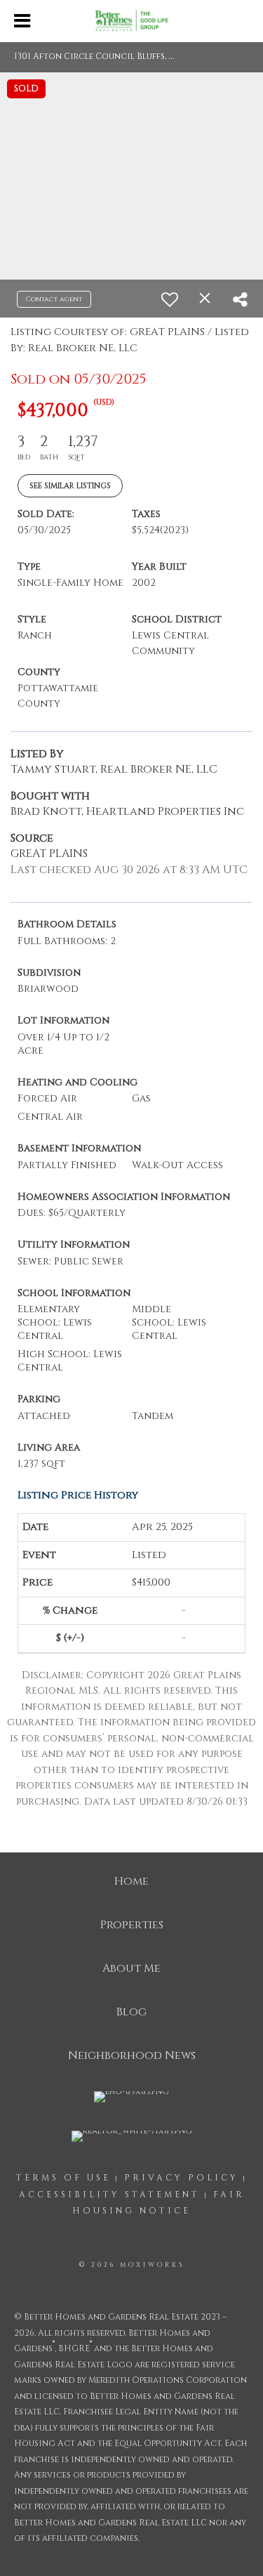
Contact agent (54, 299)
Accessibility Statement (109, 2195)
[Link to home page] (131, 22)
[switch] (170, 299)
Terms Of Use (63, 2178)
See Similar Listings (70, 486)
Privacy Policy (181, 2178)
